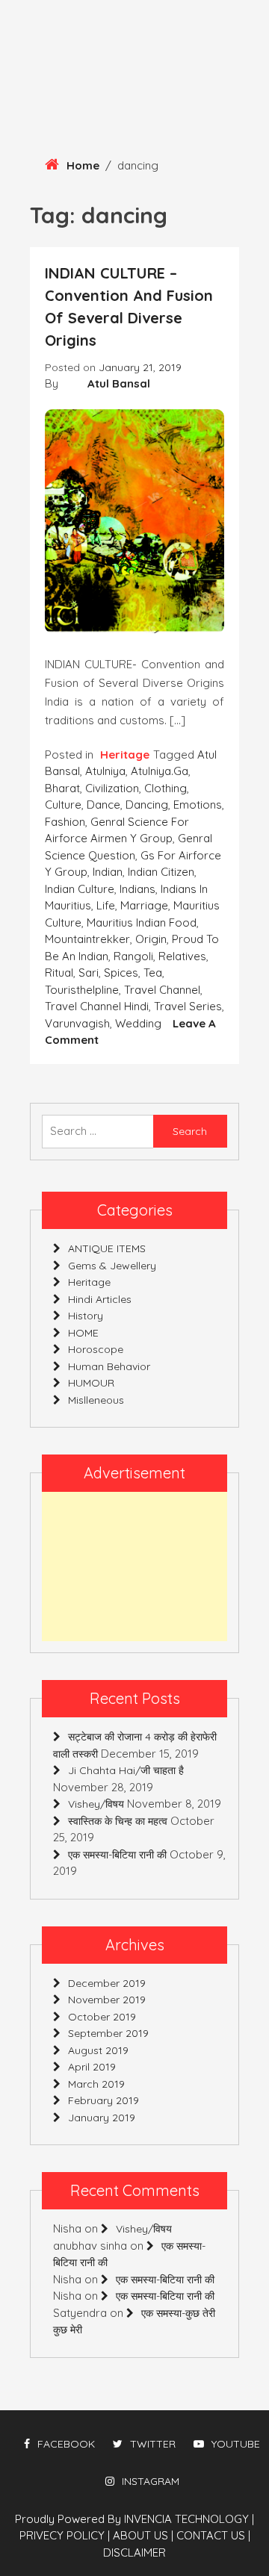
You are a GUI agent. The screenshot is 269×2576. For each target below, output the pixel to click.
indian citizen (161, 872)
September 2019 (108, 2033)
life (106, 905)
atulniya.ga (160, 771)
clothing (166, 788)
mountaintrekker (87, 939)
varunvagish (77, 1023)
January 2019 (102, 2118)
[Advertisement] (134, 1567)
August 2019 (98, 2050)
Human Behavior (109, 1366)
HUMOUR (91, 1383)
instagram (151, 2481)
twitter (153, 2444)
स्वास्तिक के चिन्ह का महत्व (118, 1821)
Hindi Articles (100, 1299)
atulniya (105, 771)
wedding (138, 1023)
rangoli (133, 956)
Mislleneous (96, 1400)
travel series (188, 1006)
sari (89, 973)
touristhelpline (82, 990)
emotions (198, 805)
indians (137, 889)
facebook (66, 2444)
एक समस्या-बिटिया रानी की (117, 1855)
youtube (236, 2444)
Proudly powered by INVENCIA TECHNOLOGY (133, 2519)
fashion (65, 822)
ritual (59, 973)
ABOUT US (143, 2535)
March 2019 (96, 2084)
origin (151, 939)
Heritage (125, 755)
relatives (182, 956)
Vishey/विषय (96, 1804)
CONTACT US (213, 2535)
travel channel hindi (97, 1006)
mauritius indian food (142, 923)
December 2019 (107, 1983)
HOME (83, 1333)
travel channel (162, 990)
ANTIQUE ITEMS (107, 1248)
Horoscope (96, 1349)
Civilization (112, 788)
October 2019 (102, 2017)
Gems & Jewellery (112, 1266)
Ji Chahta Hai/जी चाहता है (126, 1770)
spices (121, 973)
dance (103, 805)
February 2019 (103, 2100)
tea (153, 973)
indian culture (80, 889)
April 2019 (92, 2067)
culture (63, 805)
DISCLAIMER (134, 2552)
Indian (108, 872)
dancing (147, 805)
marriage (144, 905)
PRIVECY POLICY (65, 2535)
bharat (62, 788)
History (86, 1316)
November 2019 (107, 2000)
